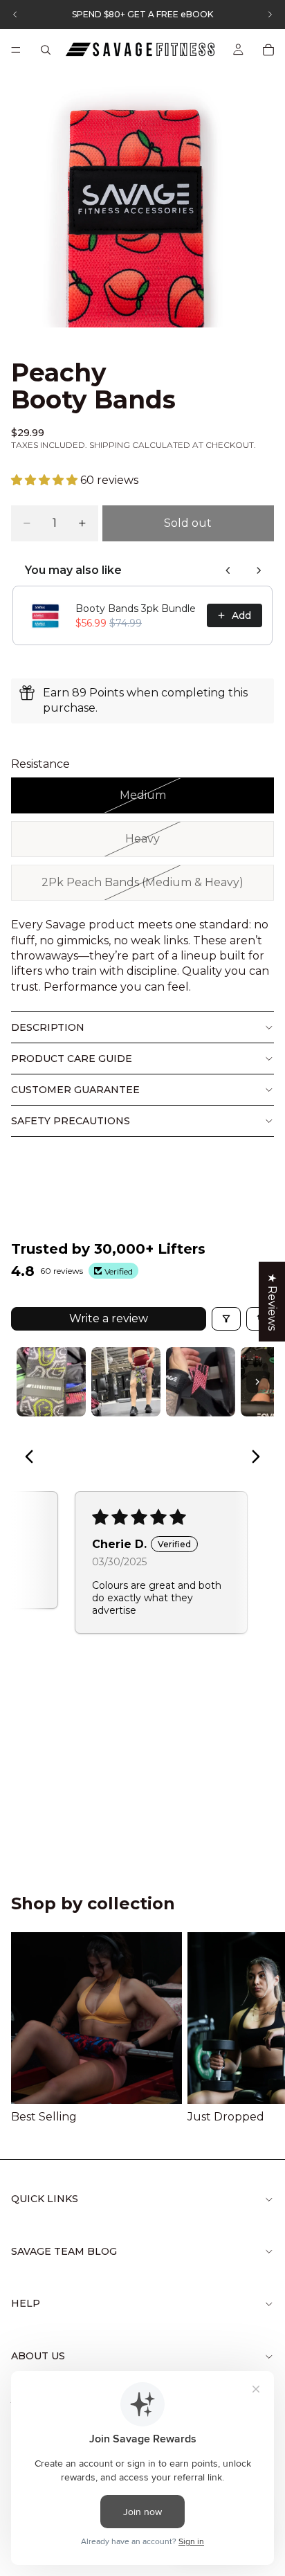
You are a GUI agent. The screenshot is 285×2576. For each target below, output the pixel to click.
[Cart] (268, 50)
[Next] (252, 1458)
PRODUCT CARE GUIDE (72, 1059)
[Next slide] (257, 2028)
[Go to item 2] (126, 1382)
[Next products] (259, 570)
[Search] (46, 50)
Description (48, 1027)
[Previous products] (228, 570)
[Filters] (226, 1319)
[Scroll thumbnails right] (257, 1382)
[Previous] (33, 1458)
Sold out (188, 523)
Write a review (109, 1318)
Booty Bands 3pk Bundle (136, 609)
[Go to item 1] (51, 1382)
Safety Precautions (71, 1121)
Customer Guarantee (75, 1090)
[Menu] (16, 50)
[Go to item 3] (201, 1382)
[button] (46, 480)
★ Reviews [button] (272, 1301)
